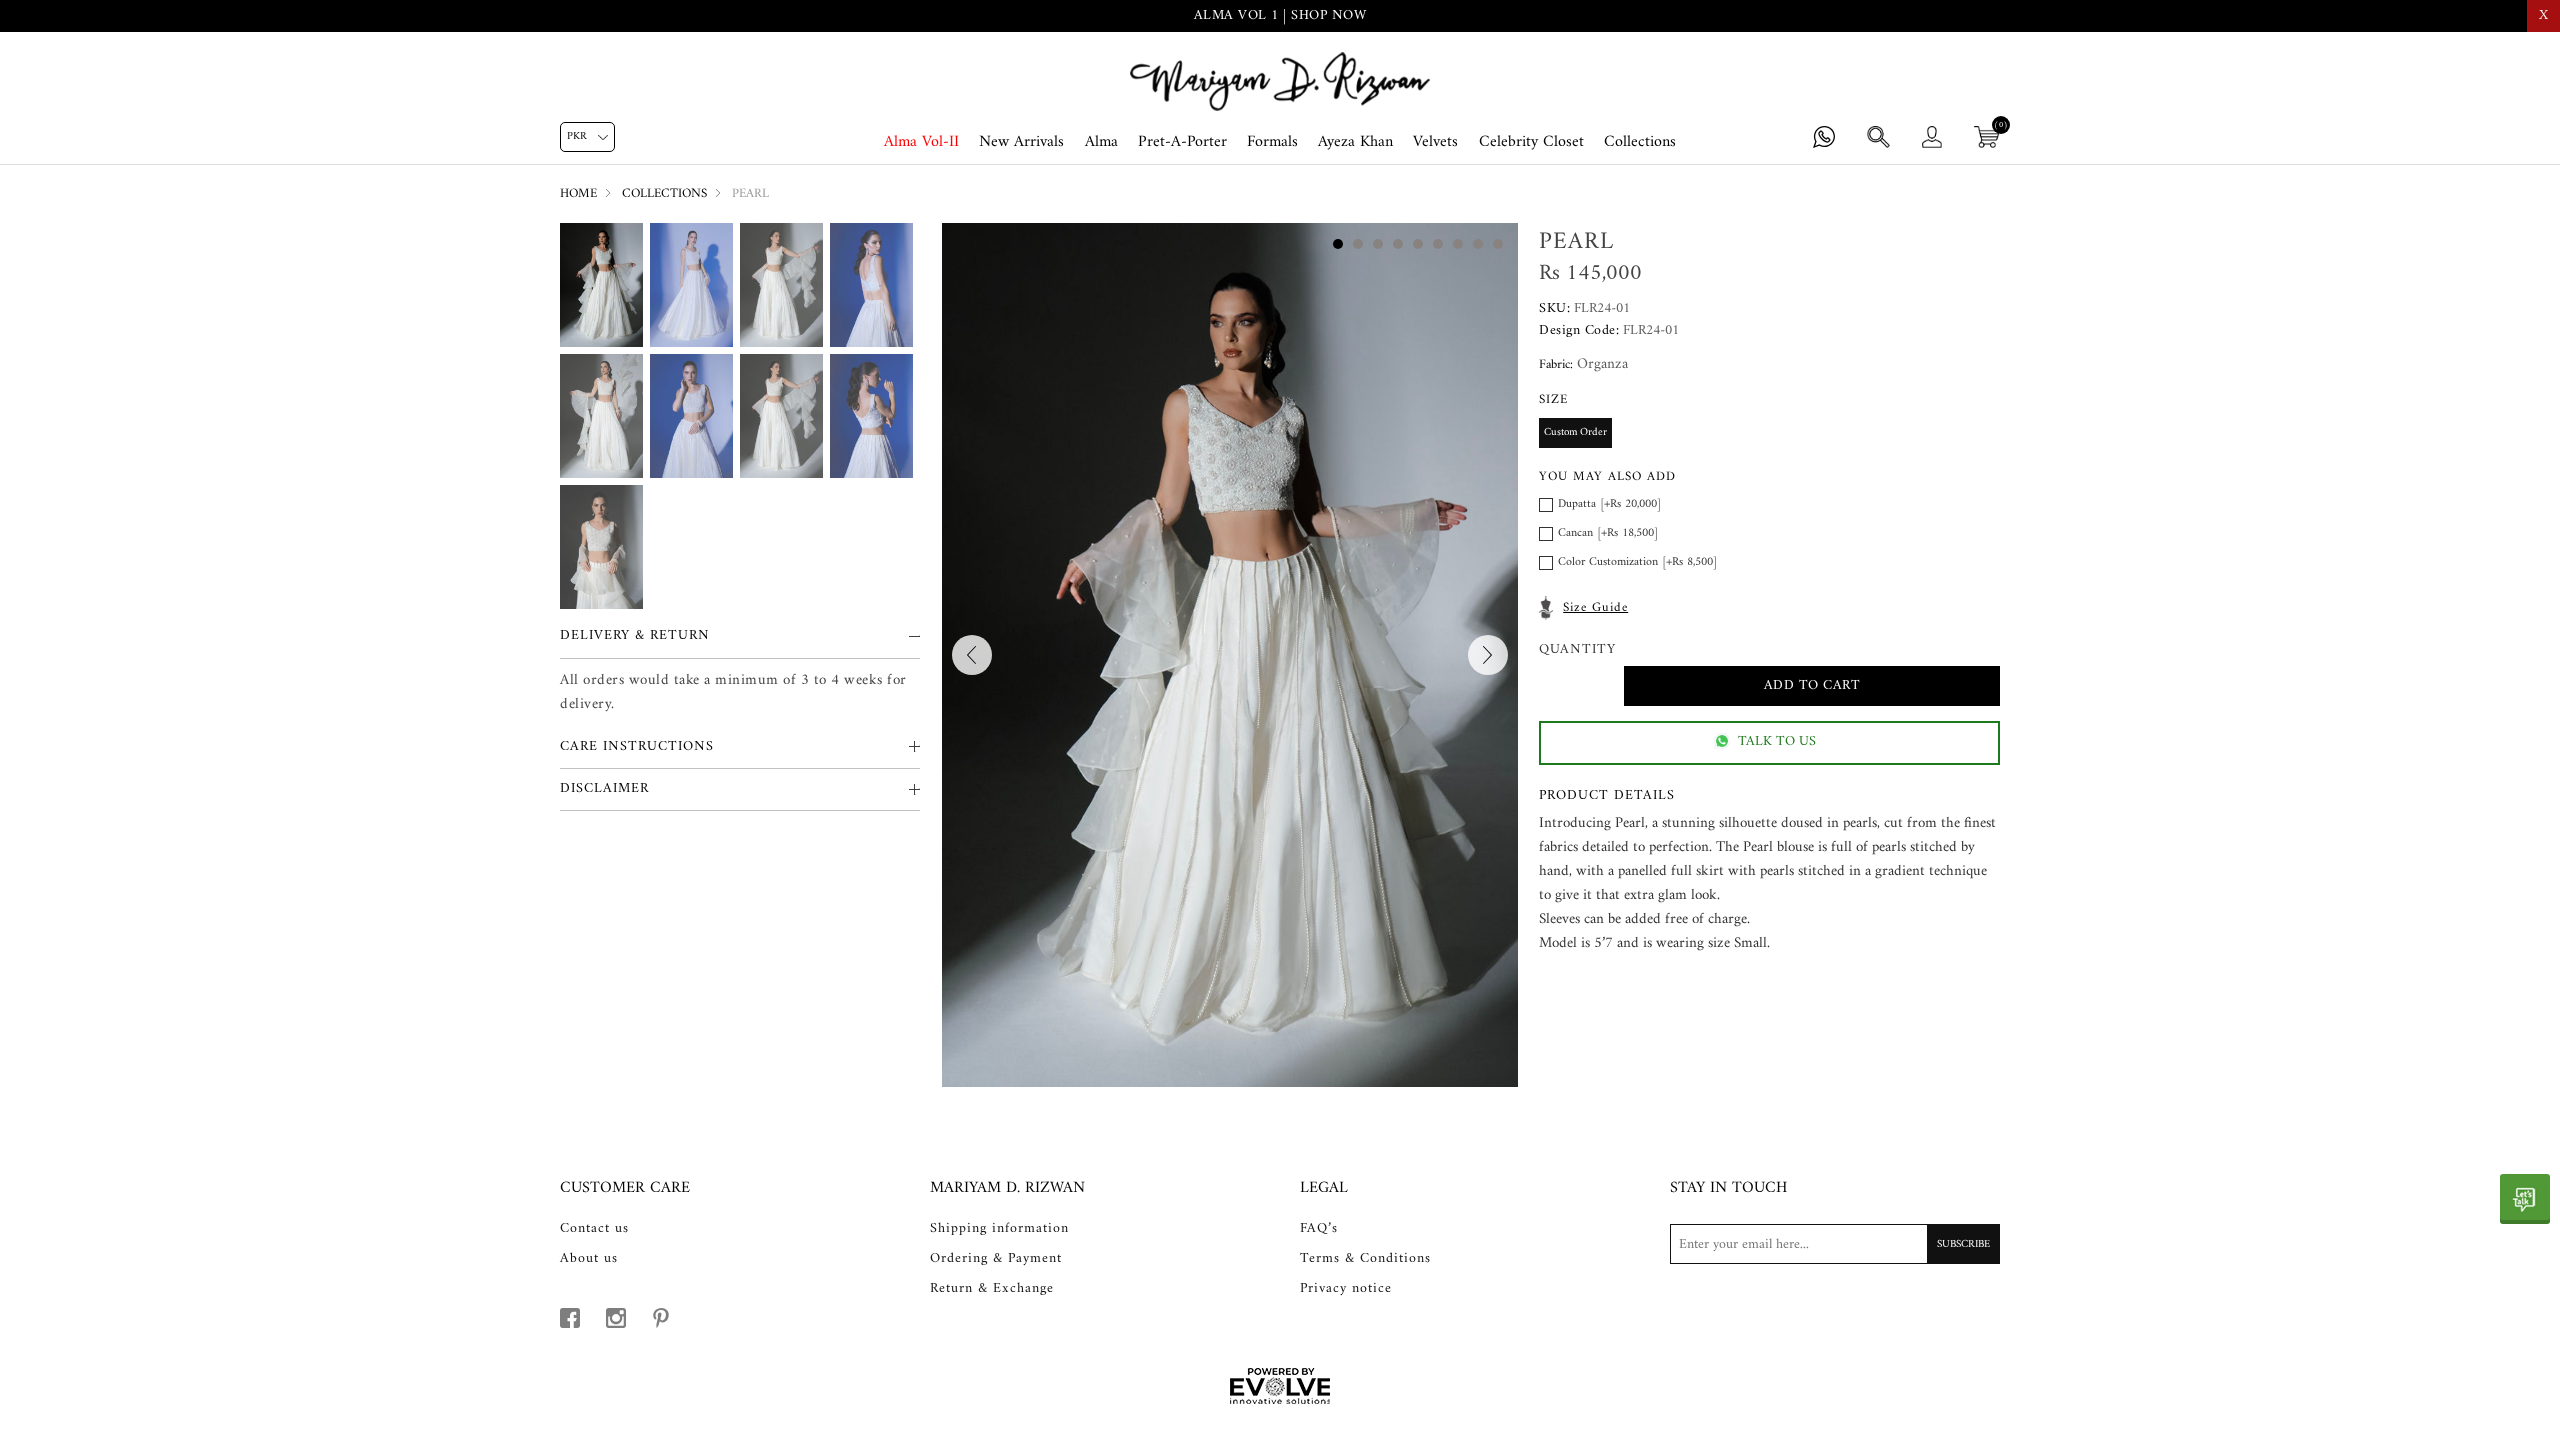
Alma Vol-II (921, 142)
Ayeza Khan (1355, 142)
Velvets (1435, 142)
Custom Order (1575, 432)
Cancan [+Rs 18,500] (1608, 533)
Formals (1272, 142)
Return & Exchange (992, 1289)
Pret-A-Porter (1182, 142)
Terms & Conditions (1365, 1259)
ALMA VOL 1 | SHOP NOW (1280, 15)
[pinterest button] (661, 1318)
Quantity (1577, 650)
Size (1553, 399)
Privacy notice (1346, 1289)
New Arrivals (1021, 142)
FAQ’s (1319, 1229)
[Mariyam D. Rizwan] (1280, 81)
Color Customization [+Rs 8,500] (1637, 562)
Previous (972, 655)
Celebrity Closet (1531, 142)
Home (578, 193)
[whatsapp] (2525, 1199)
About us (589, 1259)
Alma (1101, 142)
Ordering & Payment (996, 1259)
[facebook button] (570, 1318)
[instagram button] (616, 1318)
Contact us (594, 1229)
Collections (1640, 142)
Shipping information (999, 1229)
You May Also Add (1607, 476)
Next (1488, 655)
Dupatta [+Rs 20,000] (1609, 504)
